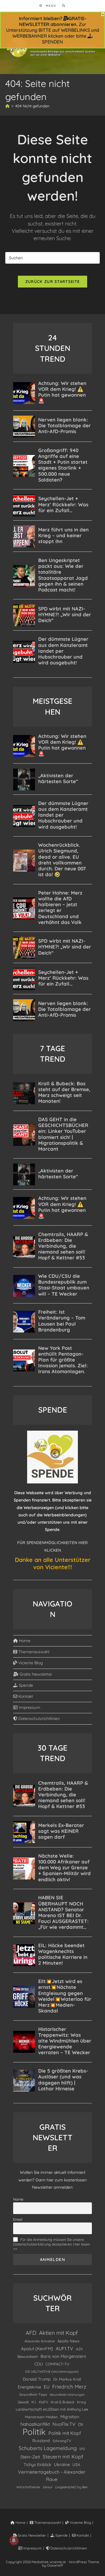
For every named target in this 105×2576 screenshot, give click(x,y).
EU (47, 2387)
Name (18, 2199)
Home (24, 1641)
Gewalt (23, 2402)
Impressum (29, 1707)
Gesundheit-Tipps (33, 2394)
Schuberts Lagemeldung (48, 2448)
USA (76, 2464)
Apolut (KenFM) (37, 2349)
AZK (79, 2349)
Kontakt (25, 1696)
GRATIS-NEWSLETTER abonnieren (53, 21)
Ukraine (62, 2464)
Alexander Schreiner (40, 2341)
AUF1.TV (64, 2348)
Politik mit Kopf (65, 2433)
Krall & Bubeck (63, 2402)
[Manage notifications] (14, 2540)
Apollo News (68, 2341)
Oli (81, 2424)
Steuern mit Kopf (63, 2457)
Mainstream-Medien (41, 2417)
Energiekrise (29, 2387)
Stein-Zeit (30, 2457)
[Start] (7, 106)
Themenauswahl (33, 1652)
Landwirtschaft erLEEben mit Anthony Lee (52, 2409)
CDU (39, 2364)
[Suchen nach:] (62, 6)
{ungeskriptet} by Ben (71, 2487)
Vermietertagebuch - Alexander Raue (52, 2476)
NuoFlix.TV (64, 2424)
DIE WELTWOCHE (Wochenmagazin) (52, 2372)
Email (18, 2219)
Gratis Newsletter (35, 1674)
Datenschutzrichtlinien (38, 1718)
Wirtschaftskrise (28, 2487)
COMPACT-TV (57, 2364)
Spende (25, 1685)
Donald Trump (37, 2379)
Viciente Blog (30, 1663)
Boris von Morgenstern (63, 2356)
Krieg (81, 2402)
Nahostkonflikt (35, 2424)
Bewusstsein (28, 2356)
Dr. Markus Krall (67, 2379)
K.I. (34, 2402)
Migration (70, 2417)
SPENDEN (52, 42)
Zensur (48, 2487)
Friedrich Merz (69, 2387)
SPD (82, 2449)
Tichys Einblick (37, 2465)
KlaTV (43, 2402)
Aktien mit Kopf (58, 2333)
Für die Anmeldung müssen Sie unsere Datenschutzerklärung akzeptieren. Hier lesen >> (51, 2244)
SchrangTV (62, 2441)
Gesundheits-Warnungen (67, 2395)
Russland (41, 2441)
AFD (31, 2333)
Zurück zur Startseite (52, 281)
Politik (34, 2432)
